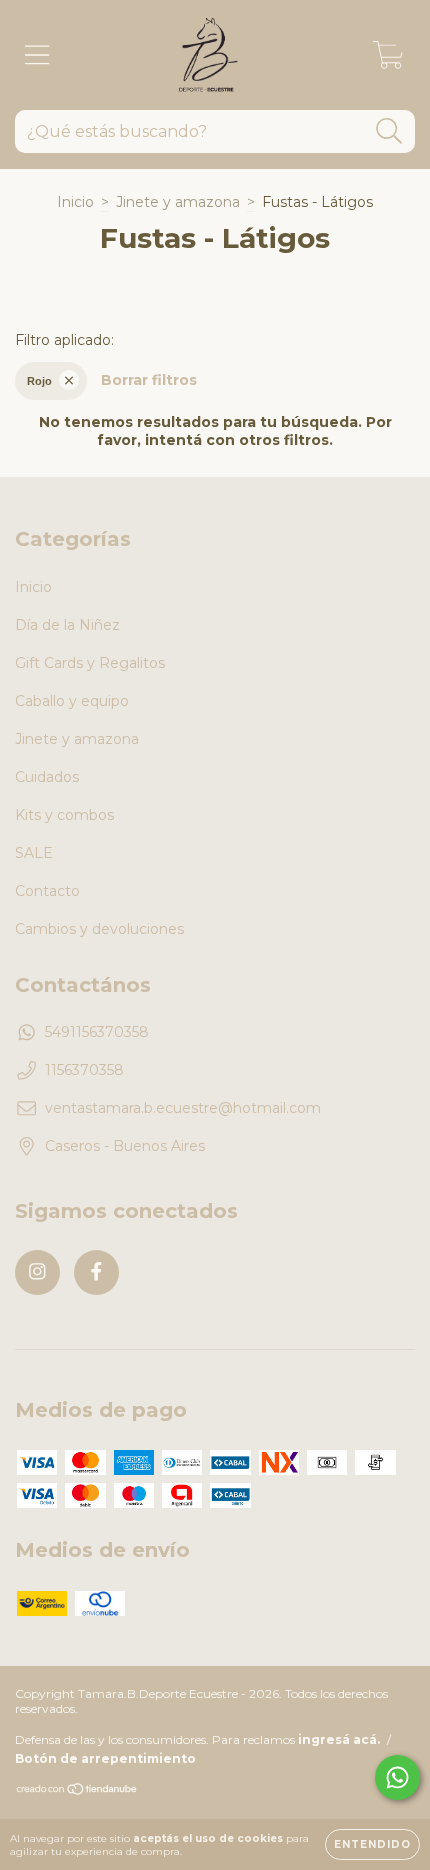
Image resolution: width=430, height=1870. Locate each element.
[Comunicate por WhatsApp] (397, 1777)
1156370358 (84, 1070)
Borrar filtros (149, 380)
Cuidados (47, 777)
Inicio (75, 202)
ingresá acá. (339, 1739)
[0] (388, 60)
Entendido (372, 1844)
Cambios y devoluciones (99, 929)
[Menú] (37, 55)
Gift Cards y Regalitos (90, 663)
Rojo (39, 381)
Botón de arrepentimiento (105, 1758)
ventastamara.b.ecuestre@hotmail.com (183, 1108)
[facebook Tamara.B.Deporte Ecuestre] (96, 1272)
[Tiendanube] (77, 1791)
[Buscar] (389, 131)
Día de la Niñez (67, 625)
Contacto (47, 891)
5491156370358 (97, 1032)
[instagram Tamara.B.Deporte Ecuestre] (37, 1272)
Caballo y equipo (72, 701)
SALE (34, 853)
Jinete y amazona (178, 202)
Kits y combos (64, 815)
